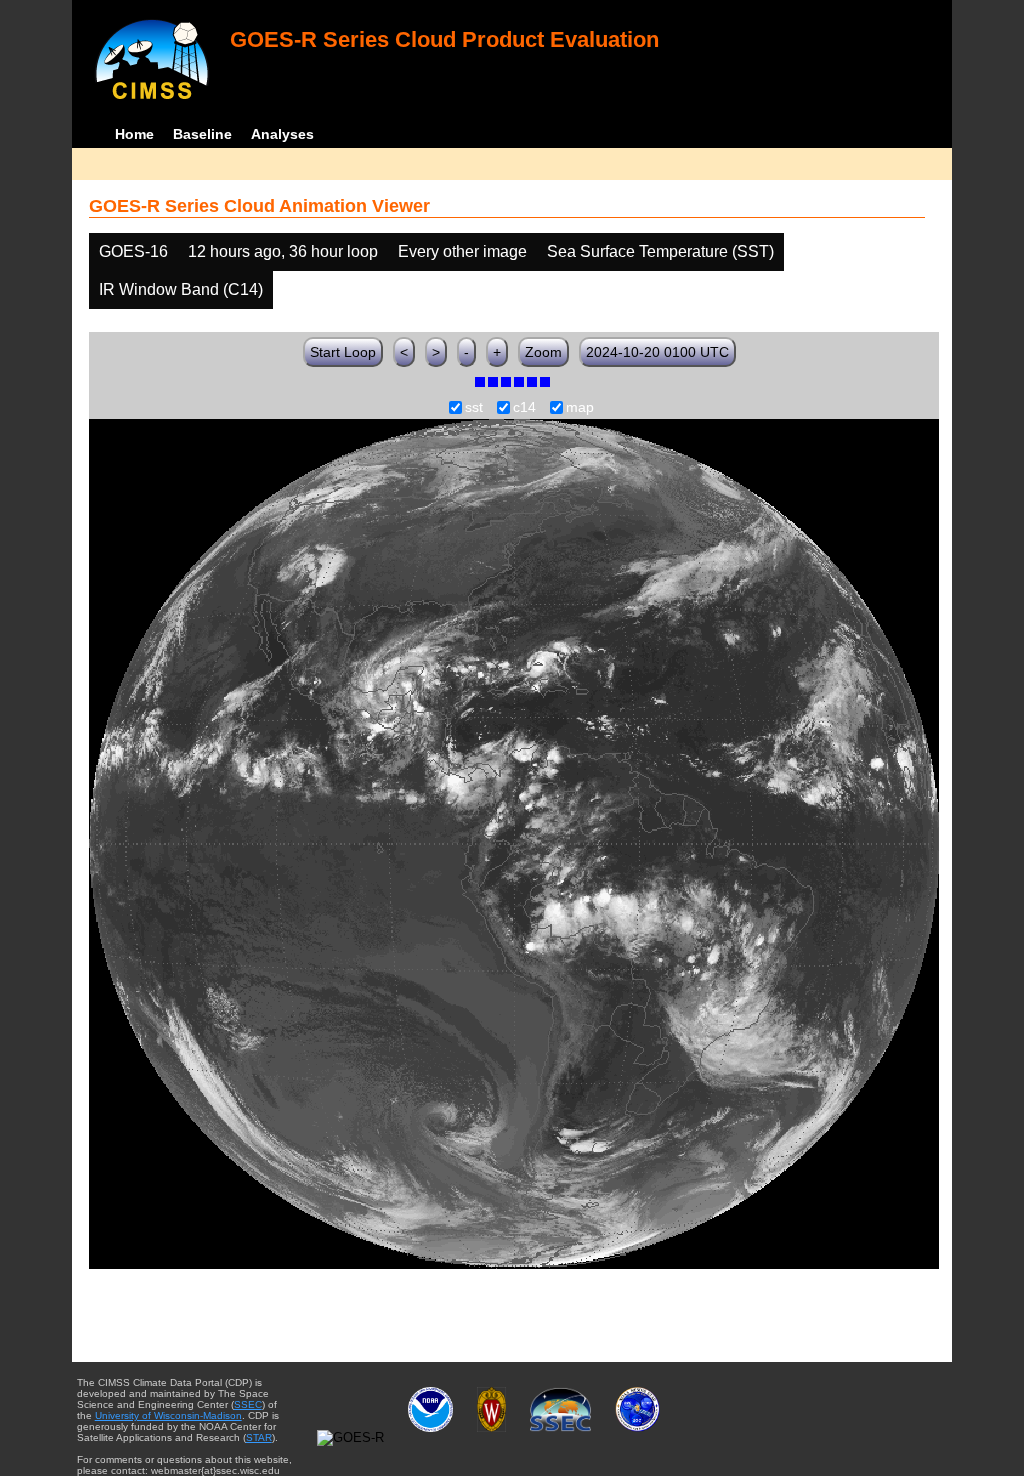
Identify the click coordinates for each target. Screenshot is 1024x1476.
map (580, 408)
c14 (524, 408)
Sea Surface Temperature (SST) (660, 251)
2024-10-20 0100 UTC (657, 352)
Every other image (462, 251)
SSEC (248, 1404)
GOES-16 (133, 251)
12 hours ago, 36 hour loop (283, 251)
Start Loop (343, 352)
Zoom (543, 352)
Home (134, 134)
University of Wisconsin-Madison (168, 1415)
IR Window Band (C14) (181, 289)
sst (474, 408)
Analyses (282, 134)
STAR (259, 1437)
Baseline (202, 134)
